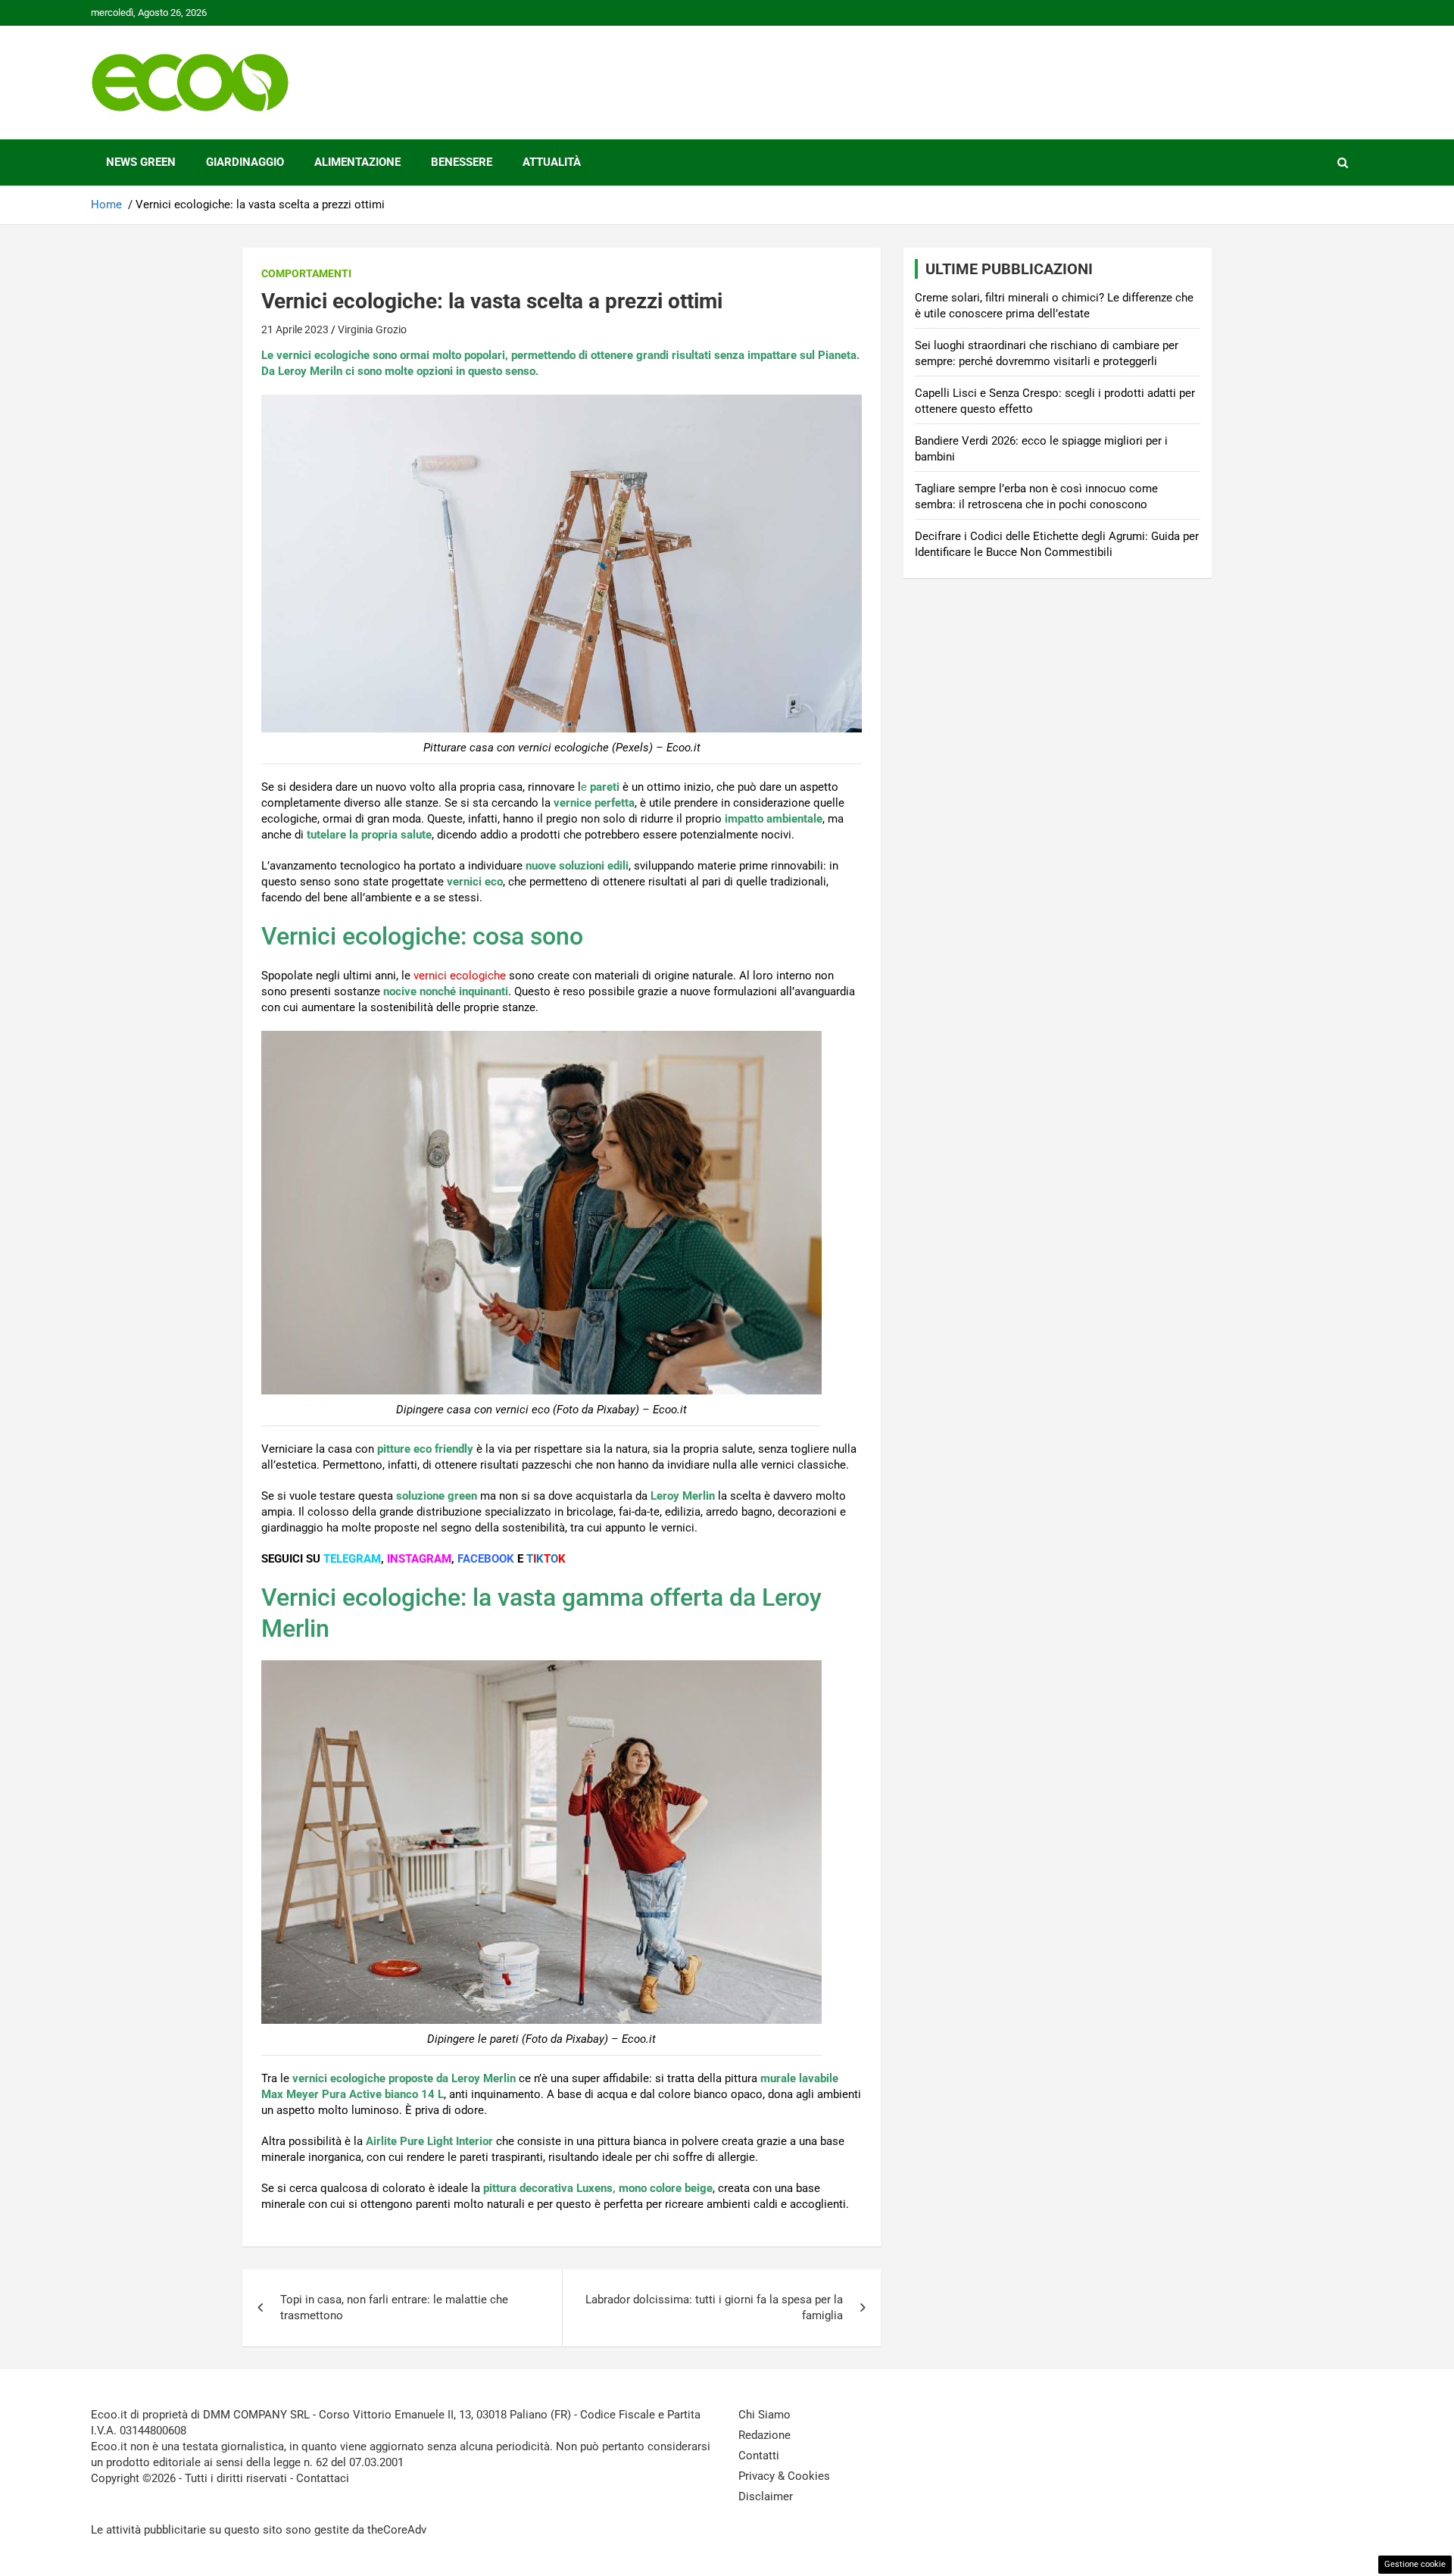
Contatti (759, 2456)
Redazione (764, 2435)
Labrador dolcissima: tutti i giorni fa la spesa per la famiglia (714, 2307)
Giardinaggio (245, 162)
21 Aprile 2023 (295, 329)
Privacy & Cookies (784, 2476)
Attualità (552, 162)
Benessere (462, 162)
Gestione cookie (1415, 2564)
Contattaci (323, 2478)
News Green (141, 162)
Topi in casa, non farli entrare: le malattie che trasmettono (394, 2307)
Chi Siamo (764, 2415)
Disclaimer (766, 2496)
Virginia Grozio (372, 329)
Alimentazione (357, 162)
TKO (546, 1559)
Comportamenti (306, 273)
